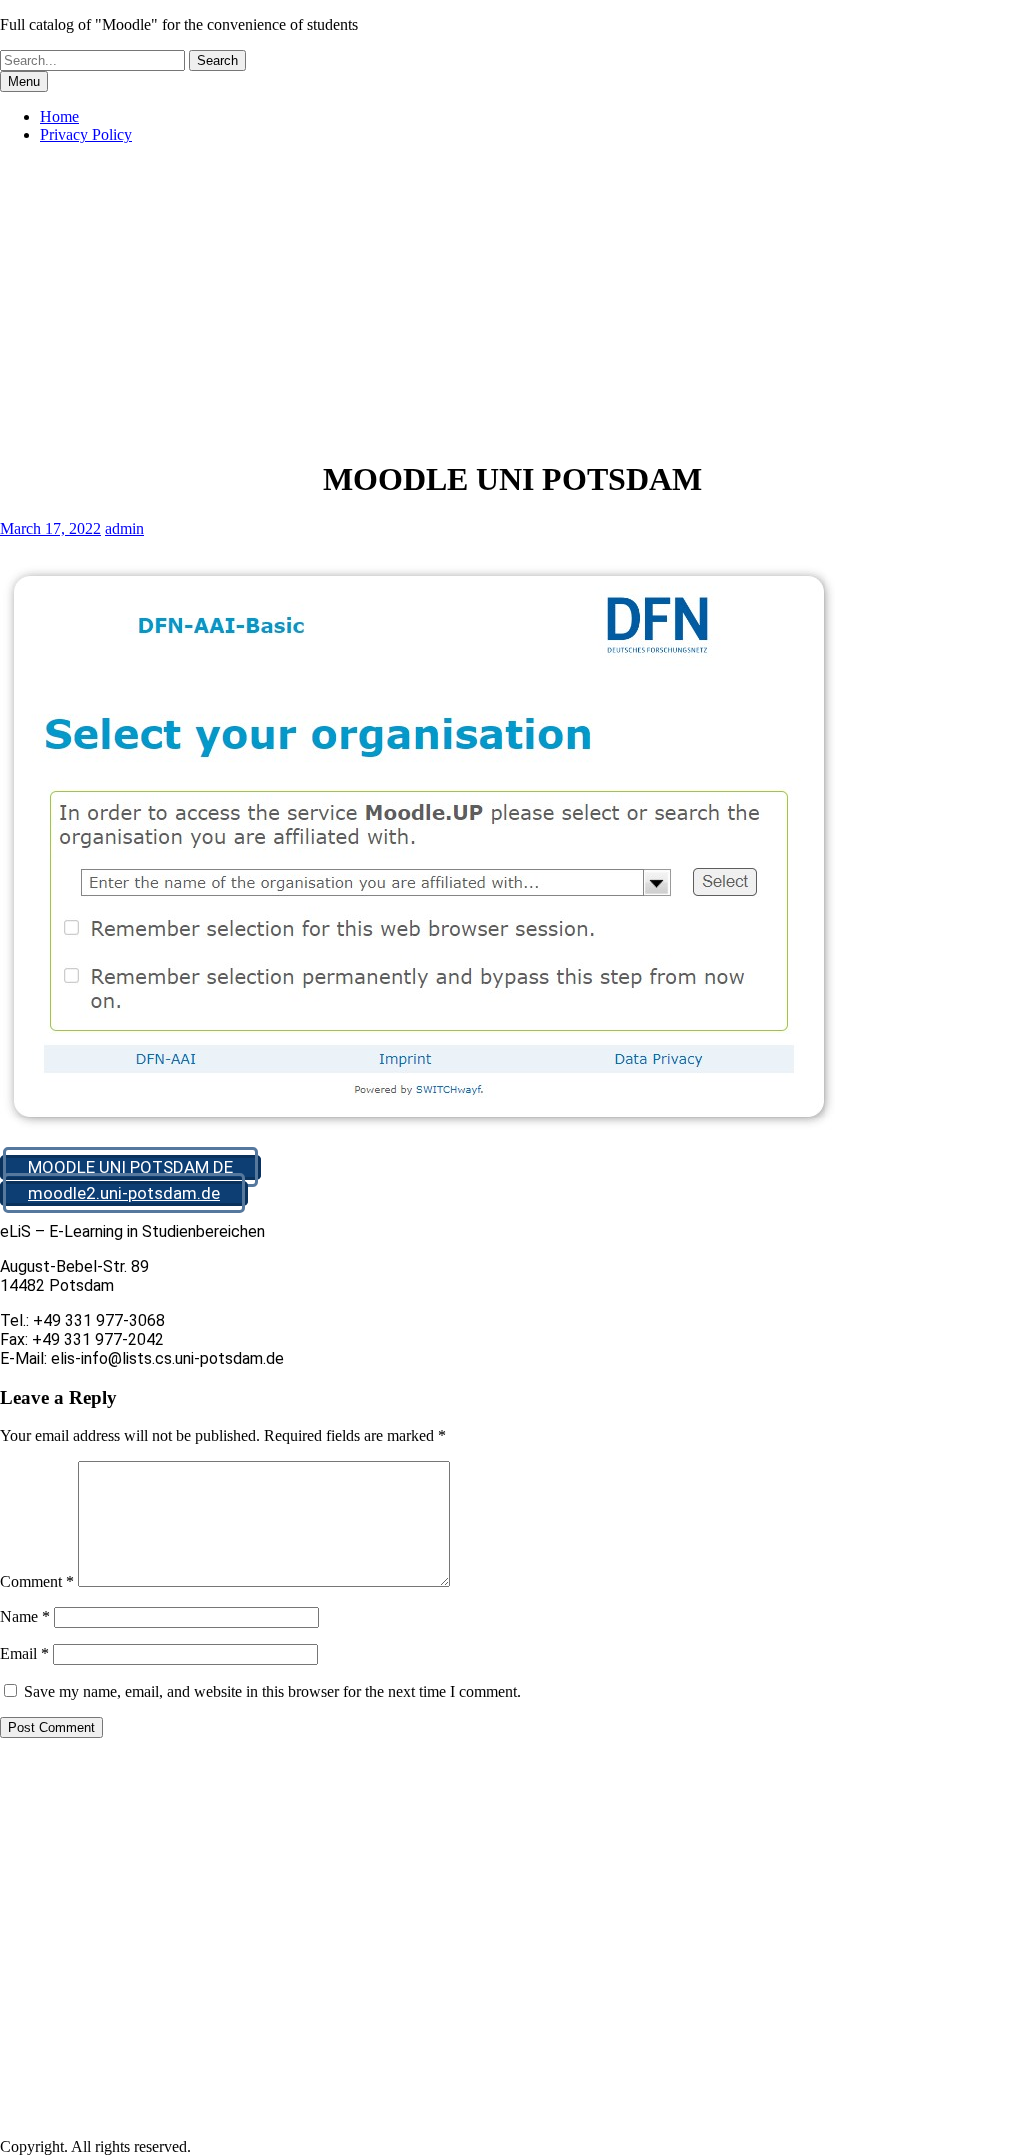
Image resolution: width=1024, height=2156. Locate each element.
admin (124, 528)
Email (24, 1653)
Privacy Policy (86, 134)
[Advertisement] (512, 300)
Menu (24, 81)
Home (59, 116)
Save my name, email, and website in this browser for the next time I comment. (272, 1691)
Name (25, 1616)
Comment (37, 1581)
